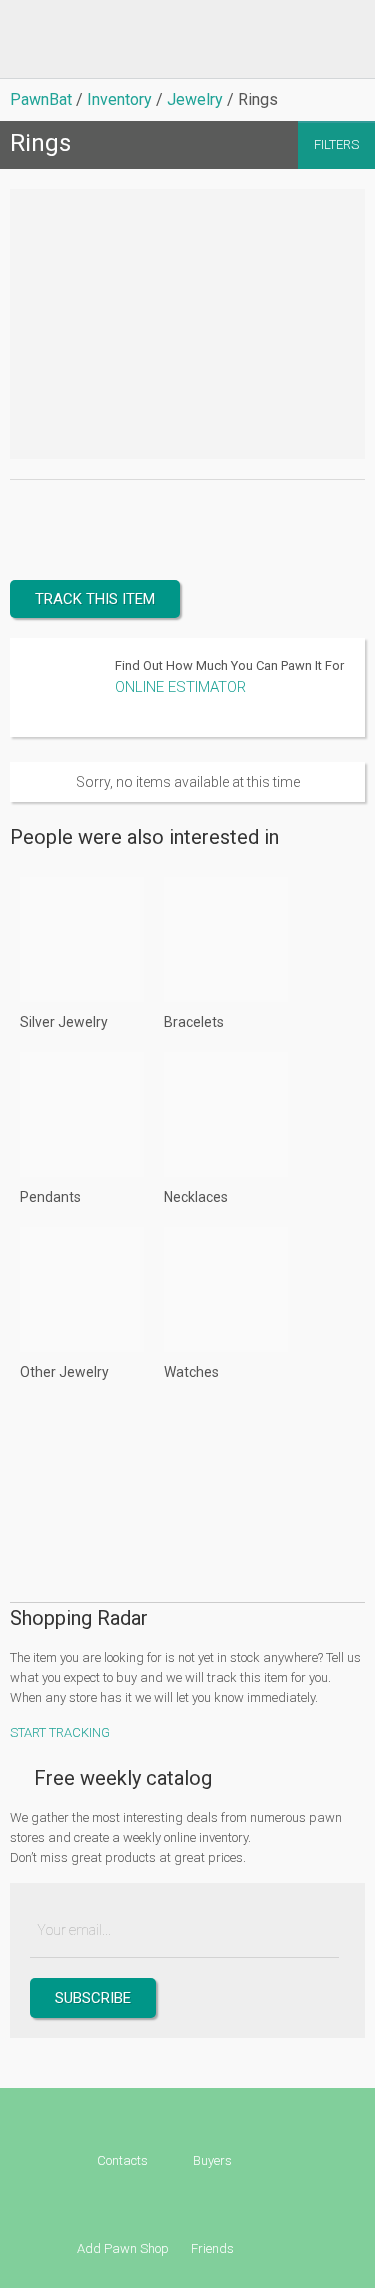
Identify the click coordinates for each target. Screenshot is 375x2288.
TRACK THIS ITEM (95, 599)
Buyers (212, 2160)
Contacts (122, 2160)
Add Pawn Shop (123, 2248)
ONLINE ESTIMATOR (180, 687)
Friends (212, 2248)
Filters (336, 144)
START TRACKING (60, 1732)
